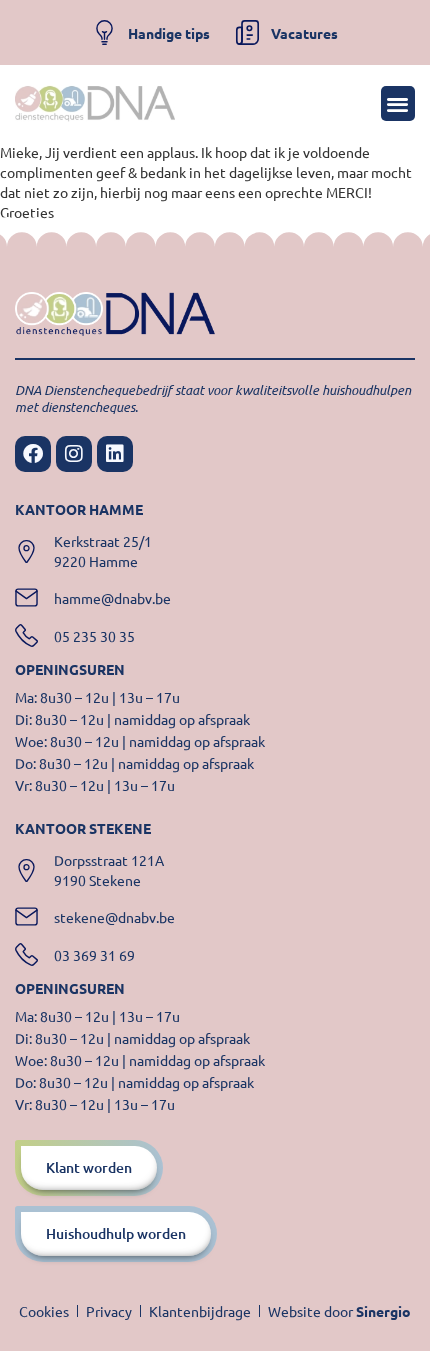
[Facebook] (33, 454)
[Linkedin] (115, 454)
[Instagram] (74, 454)
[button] (398, 103)
